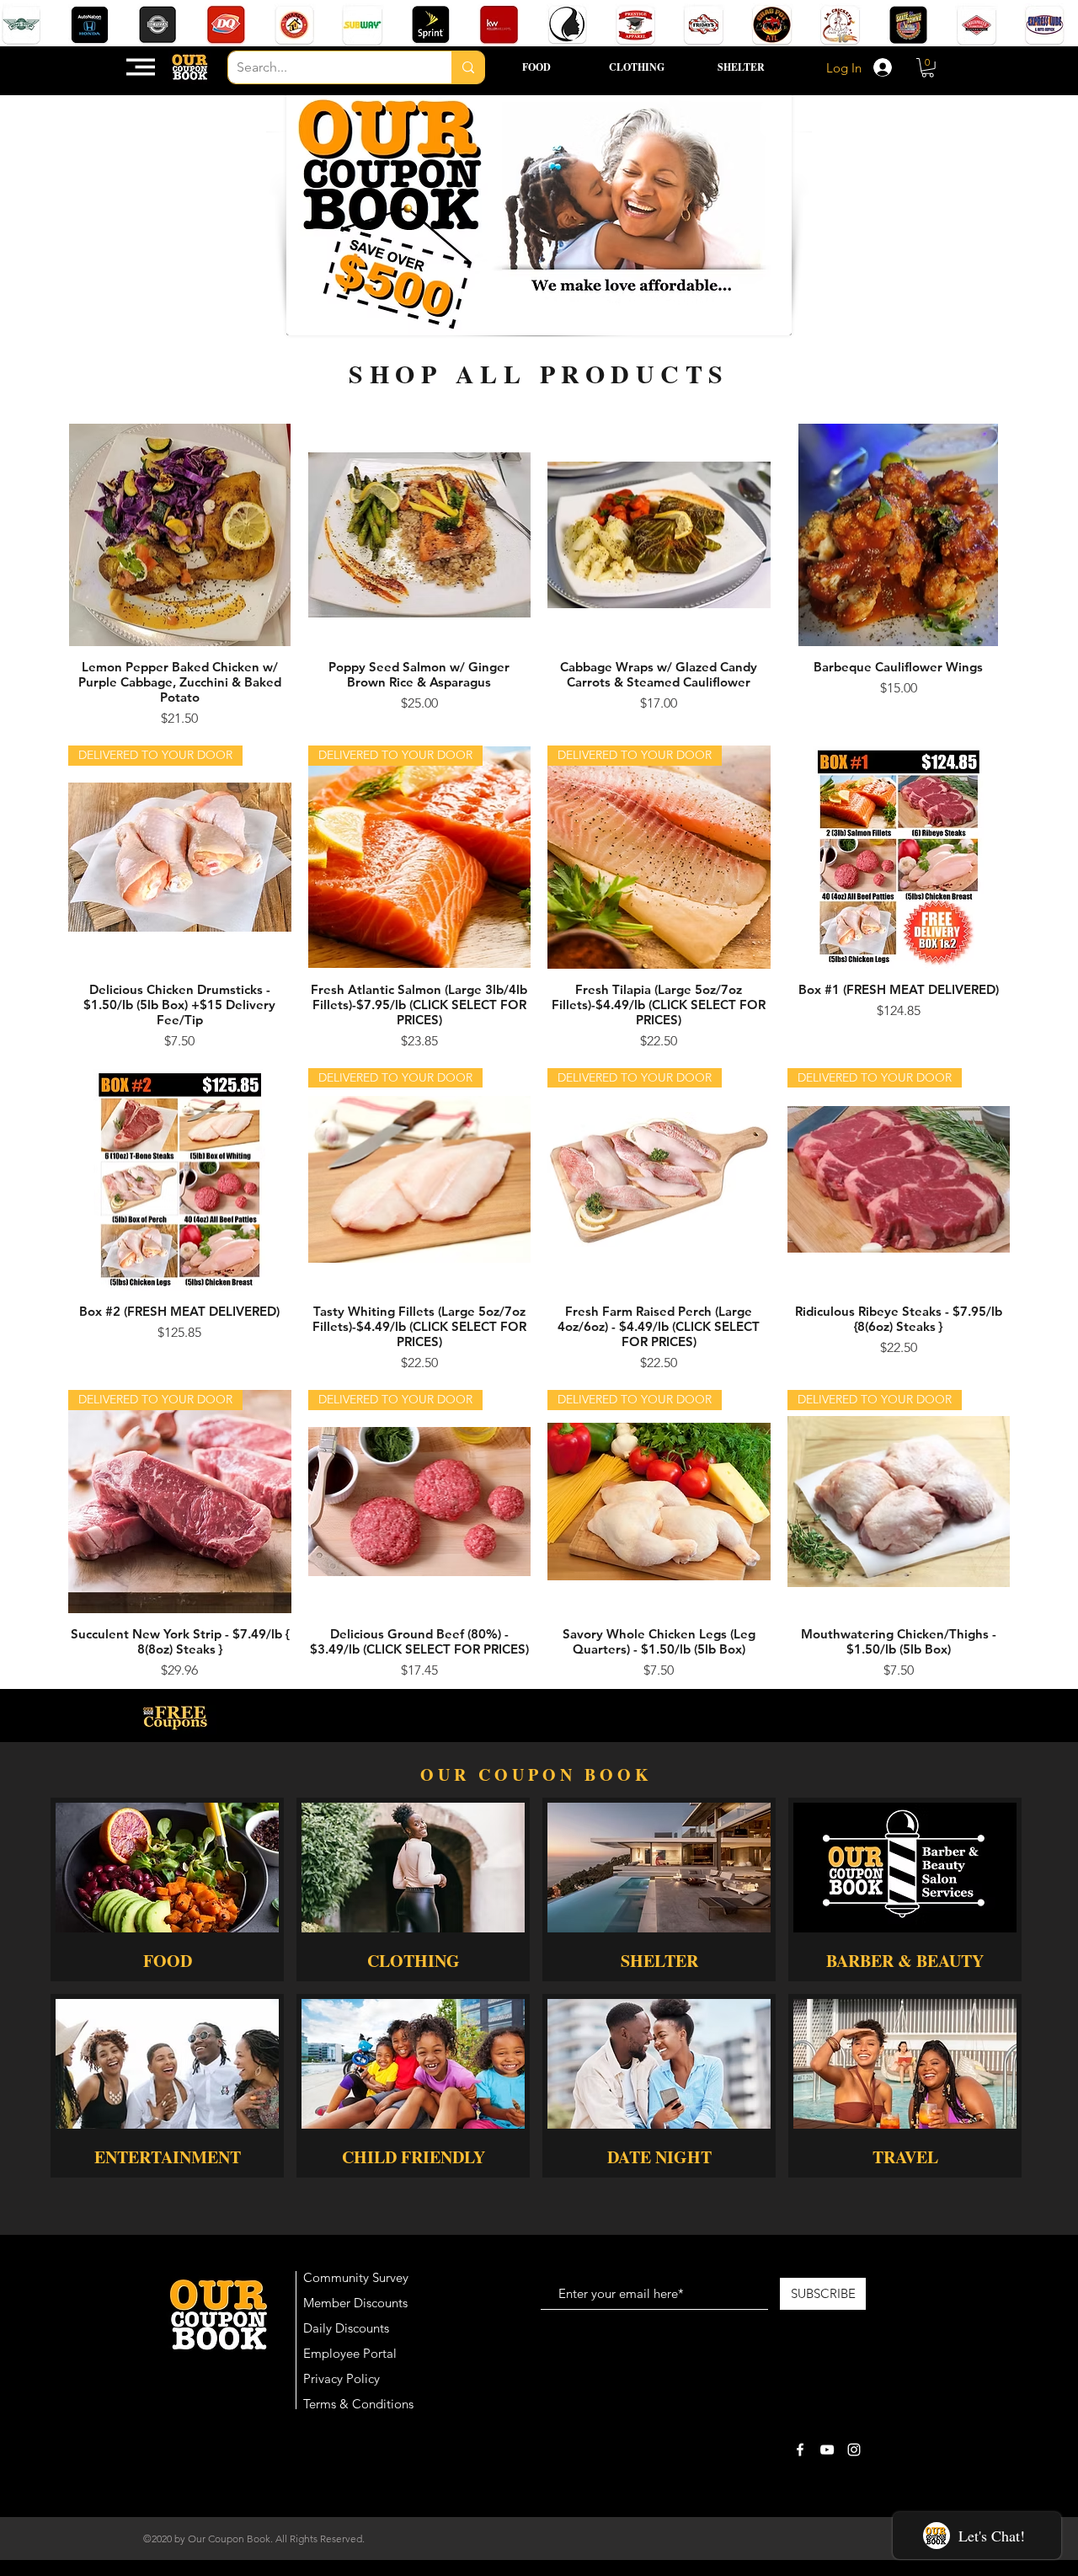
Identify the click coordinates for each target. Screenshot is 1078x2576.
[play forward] (1057, 25)
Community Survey (356, 2277)
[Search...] (468, 67)
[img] (167, 2086)
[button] (141, 67)
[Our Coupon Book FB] (800, 2450)
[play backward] (21, 25)
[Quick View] (180, 535)
